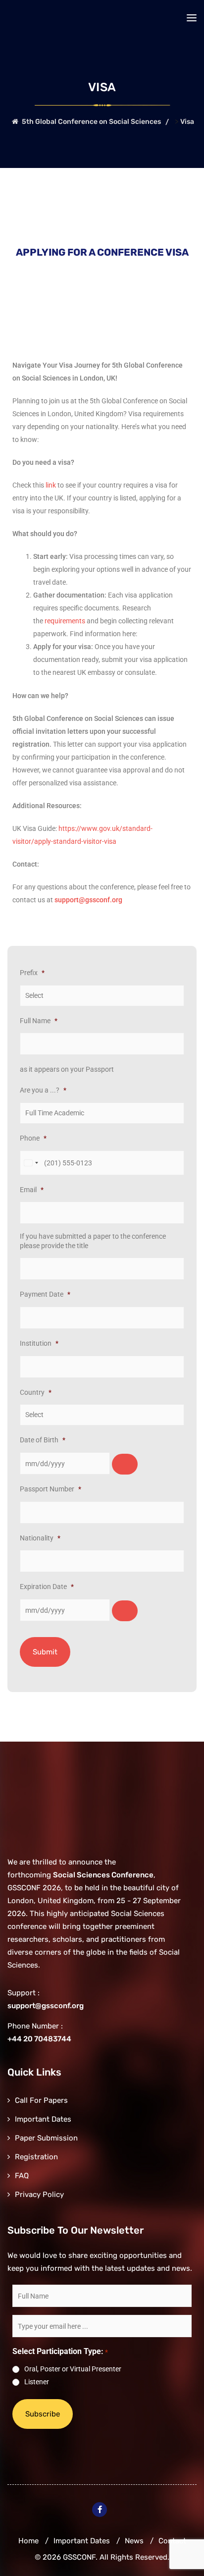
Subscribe (43, 2414)
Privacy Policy (39, 2194)
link (51, 485)
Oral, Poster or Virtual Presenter (73, 2369)
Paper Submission (46, 2138)
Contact (172, 2541)
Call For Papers (41, 2100)
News (134, 2541)
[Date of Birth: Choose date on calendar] (125, 1464)
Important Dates (43, 2119)
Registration (36, 2157)
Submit (45, 1652)
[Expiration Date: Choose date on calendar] (125, 1611)
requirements (65, 621)
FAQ (22, 2176)
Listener (37, 2382)
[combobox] (31, 1163)
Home (28, 2541)
